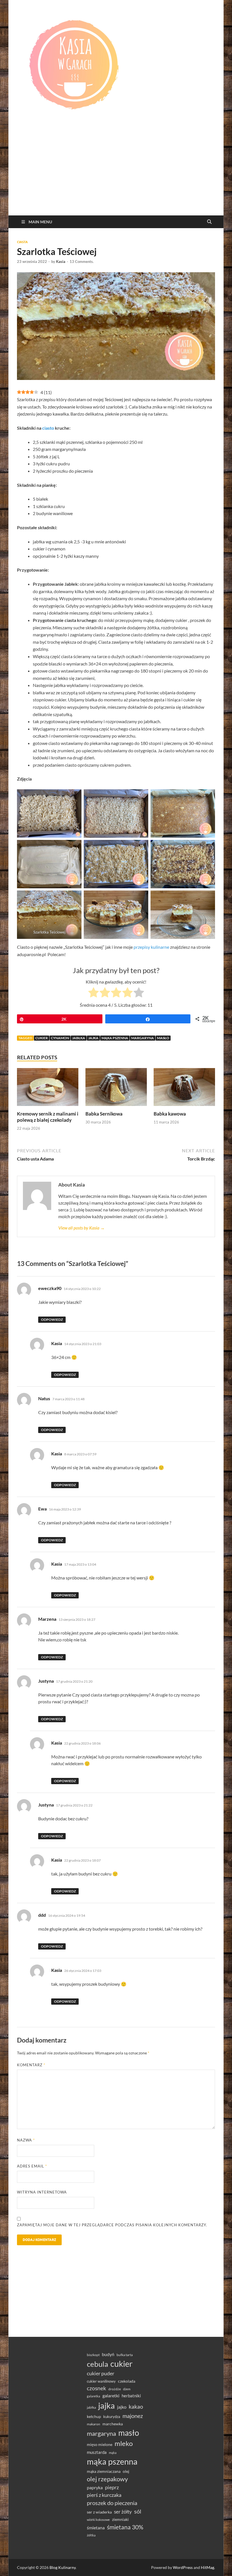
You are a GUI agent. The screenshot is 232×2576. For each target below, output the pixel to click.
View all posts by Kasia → (81, 1228)
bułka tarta (125, 2355)
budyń (108, 2354)
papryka (95, 2487)
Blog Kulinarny (63, 2567)
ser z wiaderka (99, 2512)
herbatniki (131, 2396)
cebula (97, 2364)
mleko (124, 2443)
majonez (133, 2416)
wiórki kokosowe (98, 2520)
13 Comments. (82, 262)
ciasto (48, 428)
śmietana (96, 2528)
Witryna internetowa (42, 2192)
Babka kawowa (170, 1114)
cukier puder (101, 2373)
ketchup (94, 2417)
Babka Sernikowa (104, 1114)
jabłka (79, 1038)
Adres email (32, 2166)
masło (163, 1038)
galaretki (111, 2395)
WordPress (183, 2567)
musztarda (97, 2452)
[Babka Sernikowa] (116, 1089)
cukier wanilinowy (101, 2381)
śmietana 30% (125, 2527)
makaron (94, 2424)
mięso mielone (100, 2444)
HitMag (208, 2567)
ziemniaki (120, 2519)
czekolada (127, 2381)
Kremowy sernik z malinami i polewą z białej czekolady (48, 1117)
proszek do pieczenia (112, 2503)
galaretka (94, 2396)
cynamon (60, 1038)
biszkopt (93, 2355)
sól (138, 2511)
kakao (136, 2407)
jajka (93, 1038)
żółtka (91, 2535)
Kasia (61, 262)
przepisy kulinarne (151, 947)
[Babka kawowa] (184, 1089)
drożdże (115, 2389)
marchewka (113, 2424)
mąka (113, 2453)
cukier (42, 1038)
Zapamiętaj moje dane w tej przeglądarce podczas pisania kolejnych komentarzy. (112, 2225)
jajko (122, 2407)
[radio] (94, 993)
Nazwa (26, 2140)
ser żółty (123, 2512)
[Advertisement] (116, 173)
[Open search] (209, 222)
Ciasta (22, 242)
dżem (127, 2389)
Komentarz (31, 2065)
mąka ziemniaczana (104, 2471)
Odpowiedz (52, 1320)
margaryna (143, 1038)
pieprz (112, 2487)
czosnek (96, 2388)
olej (126, 2471)
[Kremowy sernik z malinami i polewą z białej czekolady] (48, 1089)
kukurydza (112, 2417)
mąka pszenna (115, 1038)
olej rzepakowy (107, 2479)
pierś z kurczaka (104, 2495)
